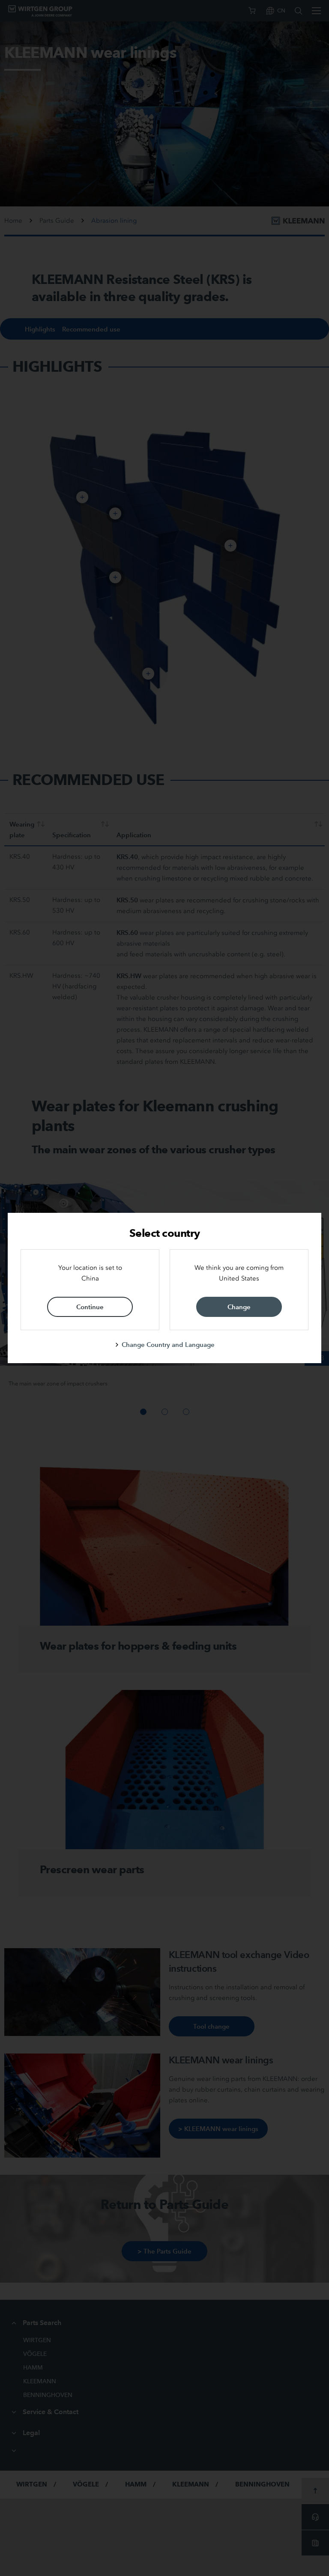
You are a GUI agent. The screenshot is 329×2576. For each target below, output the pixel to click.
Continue (90, 1307)
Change (239, 1307)
